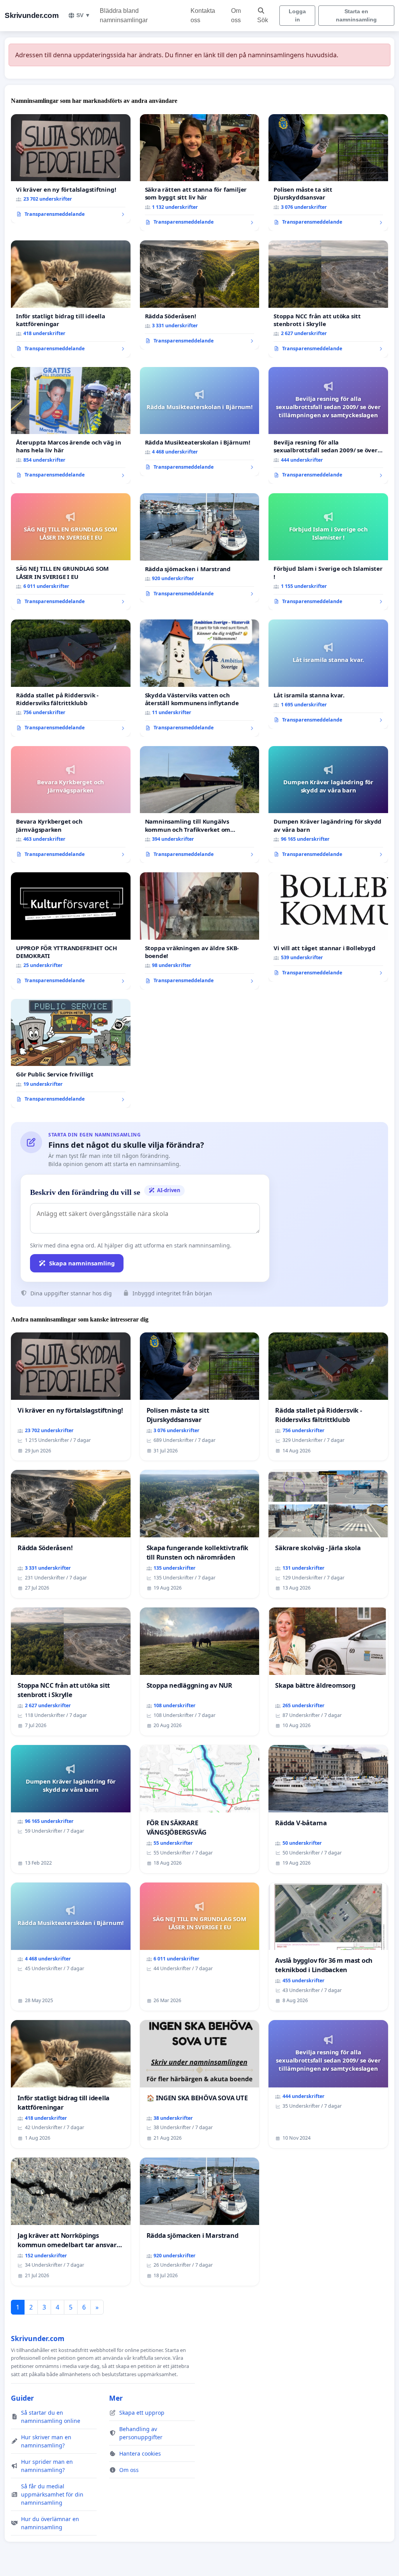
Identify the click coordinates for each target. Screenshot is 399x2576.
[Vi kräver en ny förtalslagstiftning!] (71, 169)
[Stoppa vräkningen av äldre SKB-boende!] (200, 931)
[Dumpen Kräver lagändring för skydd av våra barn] (328, 805)
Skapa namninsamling (82, 1263)
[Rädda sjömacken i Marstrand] (200, 548)
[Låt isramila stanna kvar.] (328, 674)
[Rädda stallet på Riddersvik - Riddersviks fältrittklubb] (71, 678)
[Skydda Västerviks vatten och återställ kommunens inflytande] (200, 678)
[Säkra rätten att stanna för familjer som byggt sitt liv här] (200, 173)
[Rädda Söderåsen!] (200, 295)
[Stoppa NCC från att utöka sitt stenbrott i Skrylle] (328, 299)
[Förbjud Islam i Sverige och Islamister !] (328, 552)
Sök (263, 20)
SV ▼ (83, 15)
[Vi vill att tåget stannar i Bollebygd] (328, 927)
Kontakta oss (203, 15)
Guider (22, 2398)
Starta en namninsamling (356, 15)
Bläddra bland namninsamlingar (124, 15)
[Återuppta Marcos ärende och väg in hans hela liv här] (71, 425)
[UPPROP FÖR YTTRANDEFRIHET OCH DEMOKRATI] (71, 931)
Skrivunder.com (32, 15)
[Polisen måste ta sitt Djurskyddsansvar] (328, 173)
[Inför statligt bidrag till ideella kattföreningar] (71, 299)
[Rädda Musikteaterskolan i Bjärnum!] (200, 422)
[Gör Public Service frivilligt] (71, 1053)
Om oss (236, 15)
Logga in (297, 15)
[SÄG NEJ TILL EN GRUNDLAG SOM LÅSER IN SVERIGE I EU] (71, 552)
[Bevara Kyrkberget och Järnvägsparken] (71, 805)
